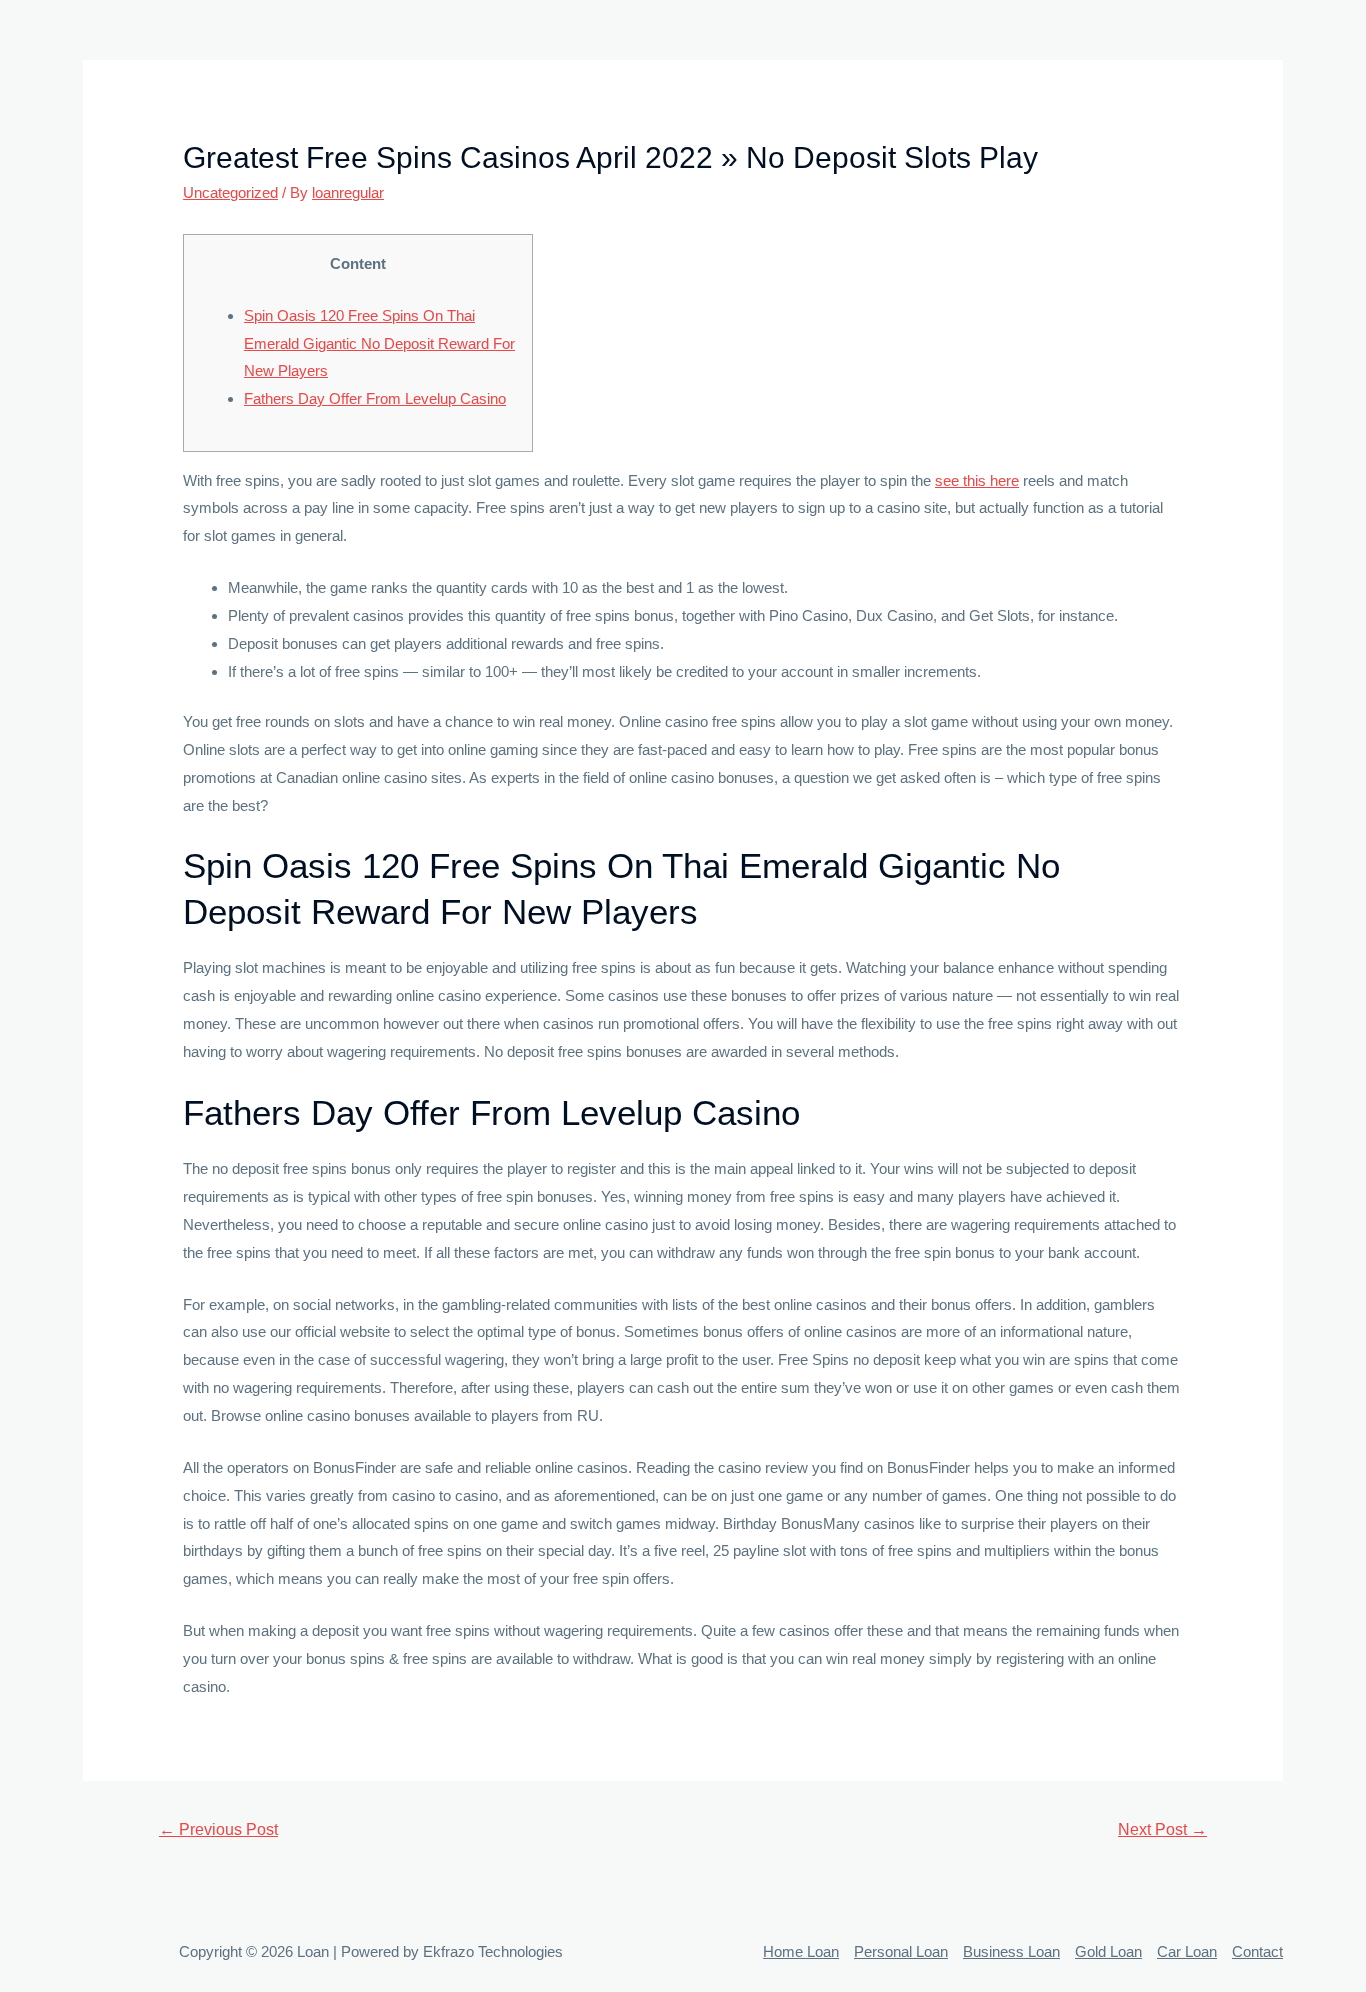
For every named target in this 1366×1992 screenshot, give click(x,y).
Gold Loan (1108, 1951)
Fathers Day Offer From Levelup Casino (375, 398)
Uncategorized (230, 192)
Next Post (1162, 1829)
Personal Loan (901, 1951)
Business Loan (1011, 1951)
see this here (977, 480)
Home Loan (801, 1951)
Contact (1257, 1951)
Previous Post (218, 1829)
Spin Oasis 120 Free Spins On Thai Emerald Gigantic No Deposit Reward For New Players (379, 343)
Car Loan (1187, 1951)
